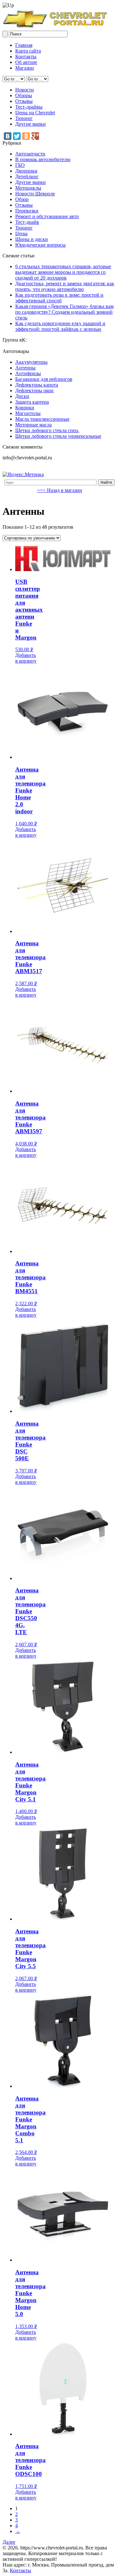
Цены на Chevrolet (35, 113)
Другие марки (30, 124)
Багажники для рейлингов (44, 379)
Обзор (22, 199)
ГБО (20, 165)
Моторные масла (33, 425)
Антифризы (28, 373)
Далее (9, 2542)
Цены (21, 233)
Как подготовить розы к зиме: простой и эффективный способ (59, 298)
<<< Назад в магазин (60, 490)
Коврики (25, 408)
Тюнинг (24, 118)
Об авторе (26, 62)
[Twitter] (17, 136)
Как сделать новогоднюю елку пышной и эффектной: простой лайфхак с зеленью (60, 326)
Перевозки (27, 211)
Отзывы (24, 101)
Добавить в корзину (26, 658)
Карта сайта (28, 51)
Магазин (25, 68)
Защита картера (32, 402)
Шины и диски (32, 239)
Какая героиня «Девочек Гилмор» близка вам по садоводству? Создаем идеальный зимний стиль (64, 312)
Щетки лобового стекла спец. (47, 430)
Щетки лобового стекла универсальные (58, 436)
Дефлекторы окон (34, 390)
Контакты (26, 57)
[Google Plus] (35, 136)
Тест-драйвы (29, 107)
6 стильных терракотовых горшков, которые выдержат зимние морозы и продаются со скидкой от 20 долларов (63, 272)
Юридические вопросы (40, 245)
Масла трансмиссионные (42, 419)
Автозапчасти (30, 154)
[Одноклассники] (26, 136)
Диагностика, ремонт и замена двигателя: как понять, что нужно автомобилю (65, 286)
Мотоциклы (28, 188)
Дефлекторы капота (37, 385)
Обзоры (24, 95)
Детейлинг (27, 176)
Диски (22, 396)
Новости (25, 90)
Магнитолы (28, 413)
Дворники (26, 171)
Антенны (25, 368)
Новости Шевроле (35, 194)
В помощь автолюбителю (43, 159)
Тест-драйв (27, 222)
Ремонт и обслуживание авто (47, 216)
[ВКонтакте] (8, 136)
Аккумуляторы (31, 362)
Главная (24, 45)
